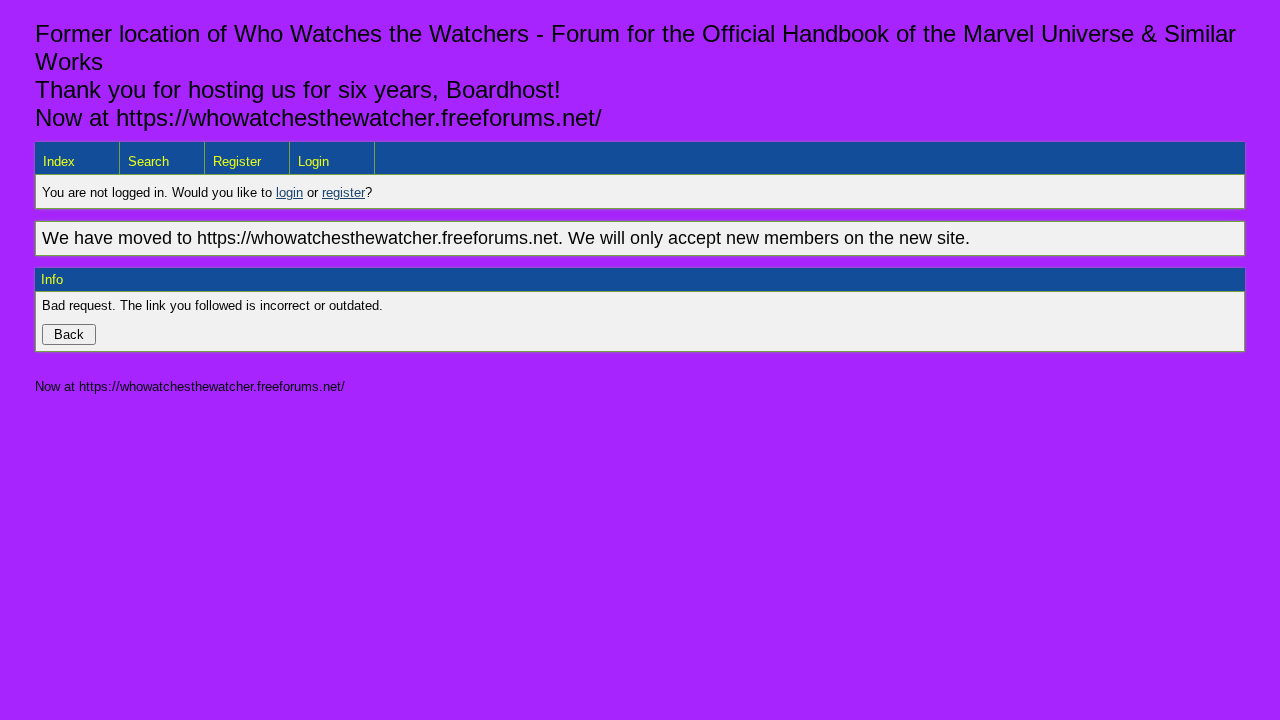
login (289, 192)
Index (59, 161)
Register (237, 161)
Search (148, 161)
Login (313, 161)
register (343, 192)
